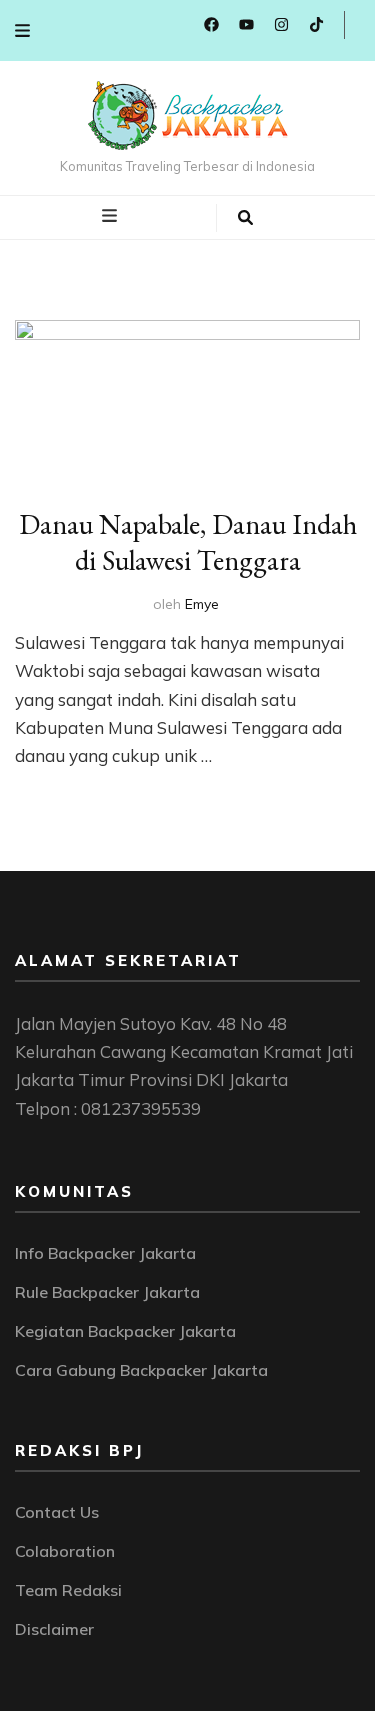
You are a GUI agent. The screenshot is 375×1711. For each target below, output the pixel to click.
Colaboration (65, 1551)
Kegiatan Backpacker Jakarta (125, 1331)
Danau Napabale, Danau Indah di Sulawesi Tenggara (188, 542)
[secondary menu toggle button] (22, 30)
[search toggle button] (245, 218)
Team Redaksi (68, 1590)
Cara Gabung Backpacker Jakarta (141, 1370)
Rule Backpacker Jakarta (107, 1292)
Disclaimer (54, 1629)
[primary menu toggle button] (112, 216)
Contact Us (57, 1512)
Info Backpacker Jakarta (105, 1253)
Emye (202, 604)
